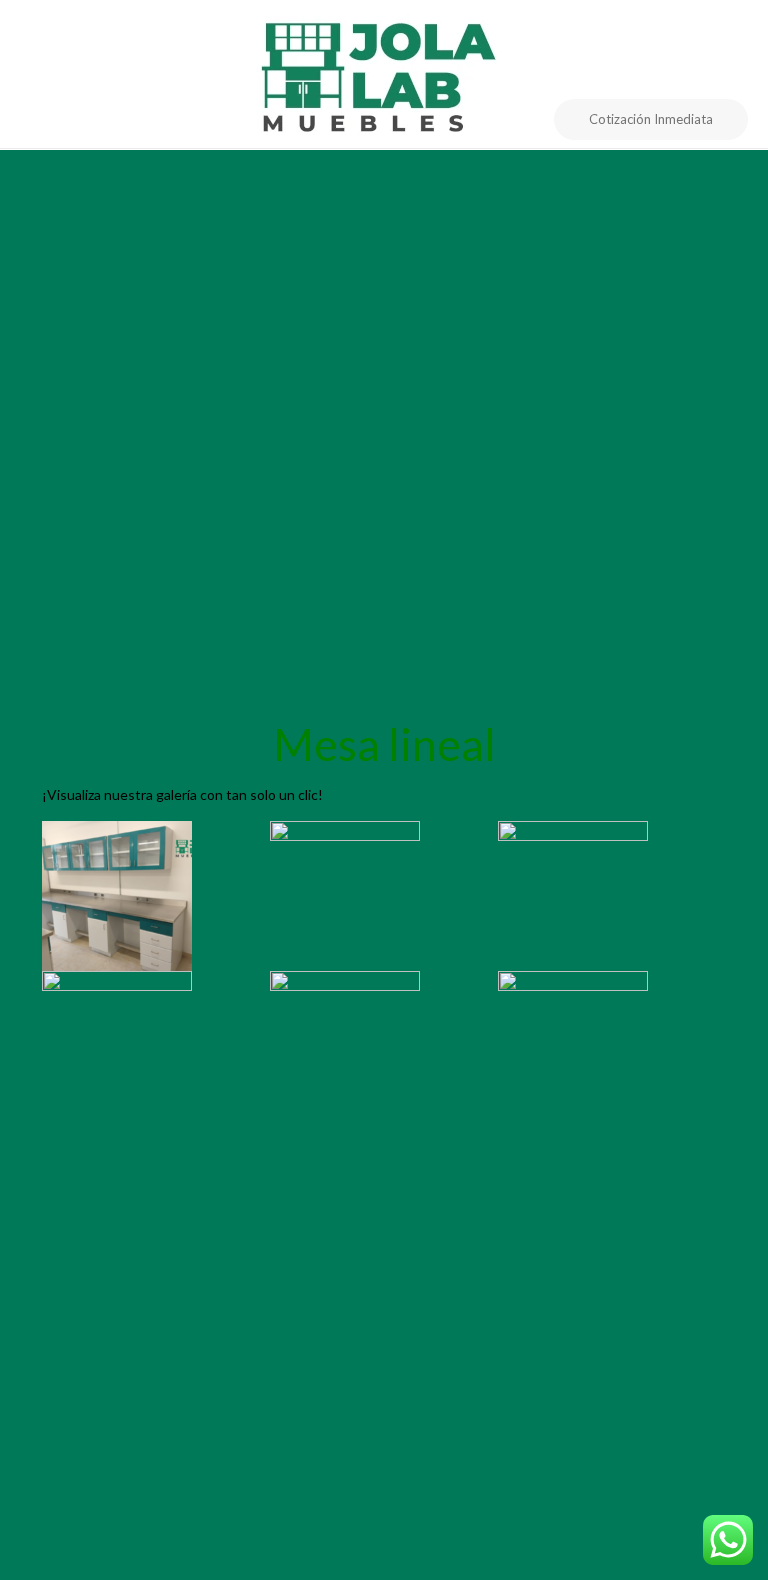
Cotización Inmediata (651, 119)
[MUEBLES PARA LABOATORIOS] (384, 74)
